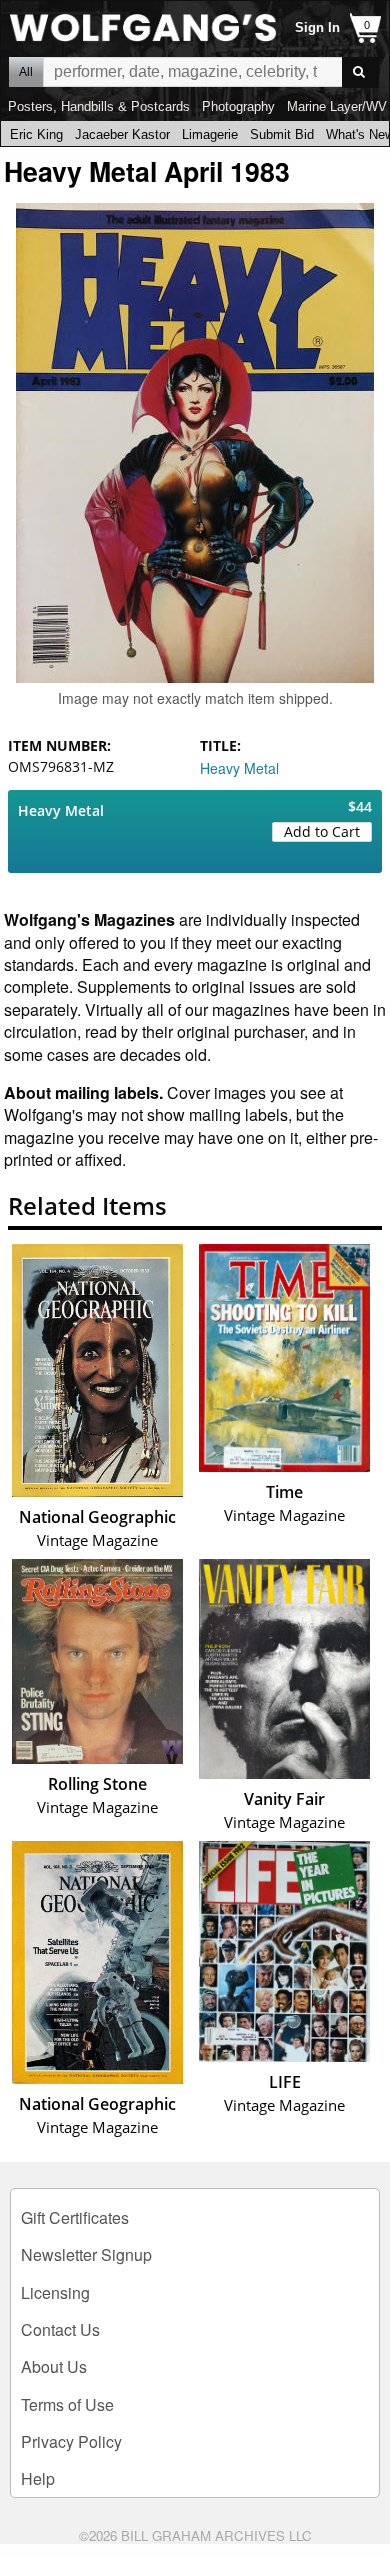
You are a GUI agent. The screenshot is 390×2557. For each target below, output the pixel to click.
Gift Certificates (75, 2217)
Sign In (317, 27)
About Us (54, 2366)
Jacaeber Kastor (122, 134)
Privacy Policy (71, 2441)
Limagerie (210, 134)
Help (38, 2478)
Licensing (55, 2292)
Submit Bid (282, 134)
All (26, 72)
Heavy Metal (239, 768)
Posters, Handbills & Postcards (99, 106)
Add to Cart (322, 831)
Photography (238, 106)
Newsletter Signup (86, 2254)
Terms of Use (67, 2404)
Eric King (36, 134)
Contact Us (60, 2329)
